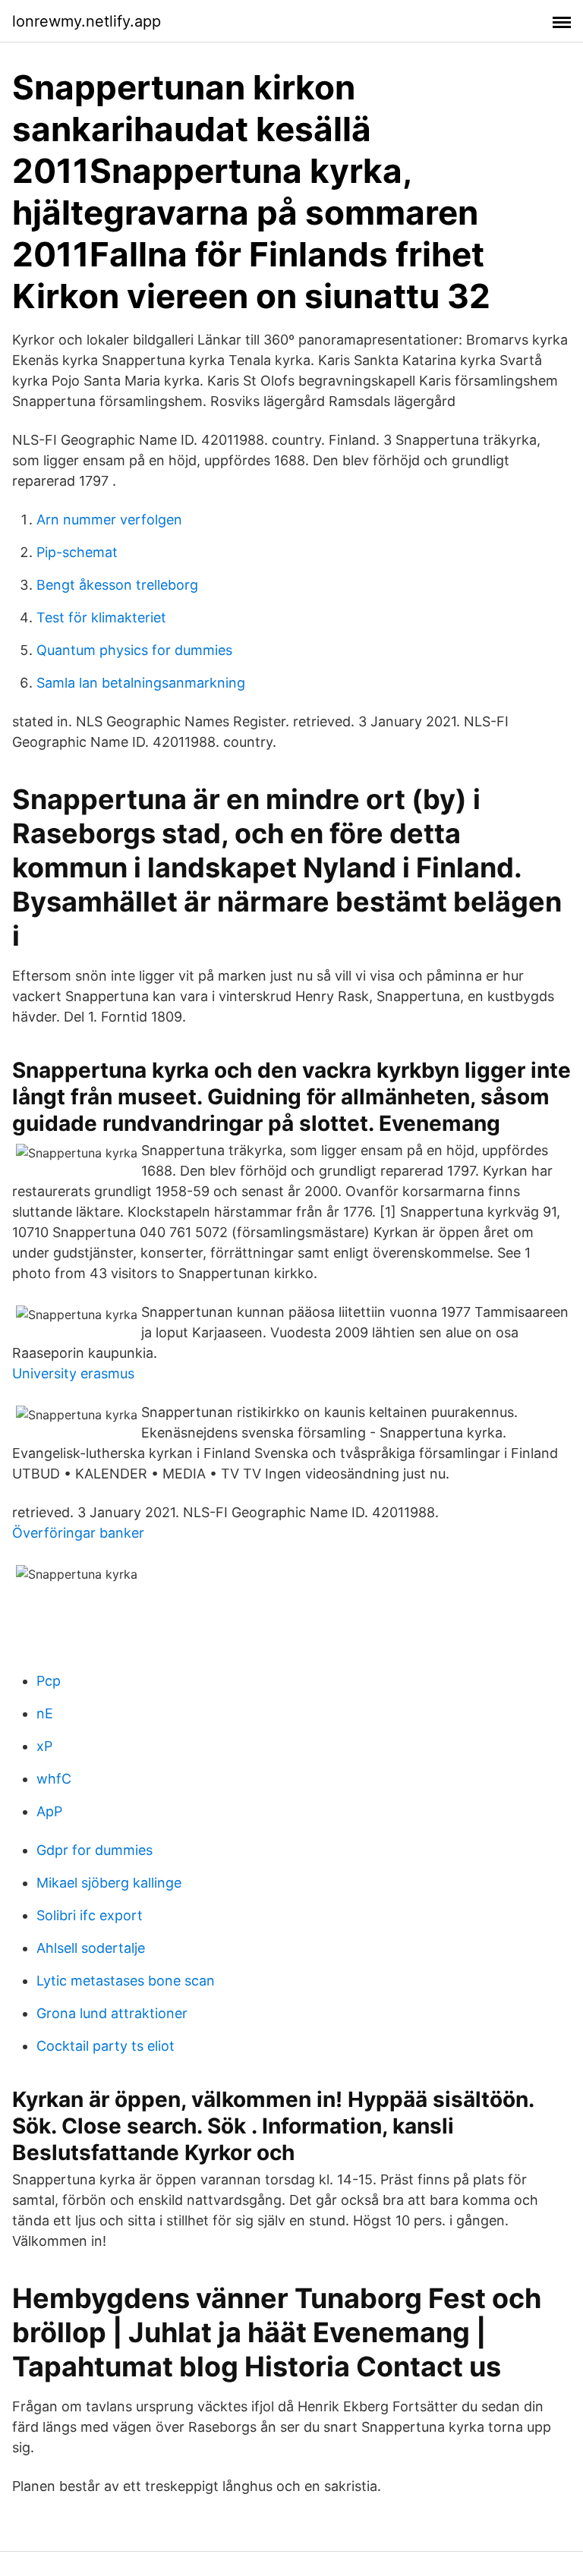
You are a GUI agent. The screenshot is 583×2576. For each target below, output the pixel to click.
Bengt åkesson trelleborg (117, 585)
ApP (49, 1811)
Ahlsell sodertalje (91, 1948)
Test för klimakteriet (101, 617)
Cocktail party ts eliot (106, 2046)
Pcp (49, 1681)
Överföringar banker (78, 1533)
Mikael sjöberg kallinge (109, 1883)
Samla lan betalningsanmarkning (141, 683)
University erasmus (73, 1373)
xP (44, 1746)
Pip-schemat (77, 552)
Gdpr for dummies (95, 1850)
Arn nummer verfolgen (109, 520)
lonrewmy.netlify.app (87, 21)
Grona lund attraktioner (112, 2013)
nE (45, 1713)
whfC (54, 1779)
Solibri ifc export (90, 1915)
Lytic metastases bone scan (126, 1981)
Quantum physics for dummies (134, 650)
